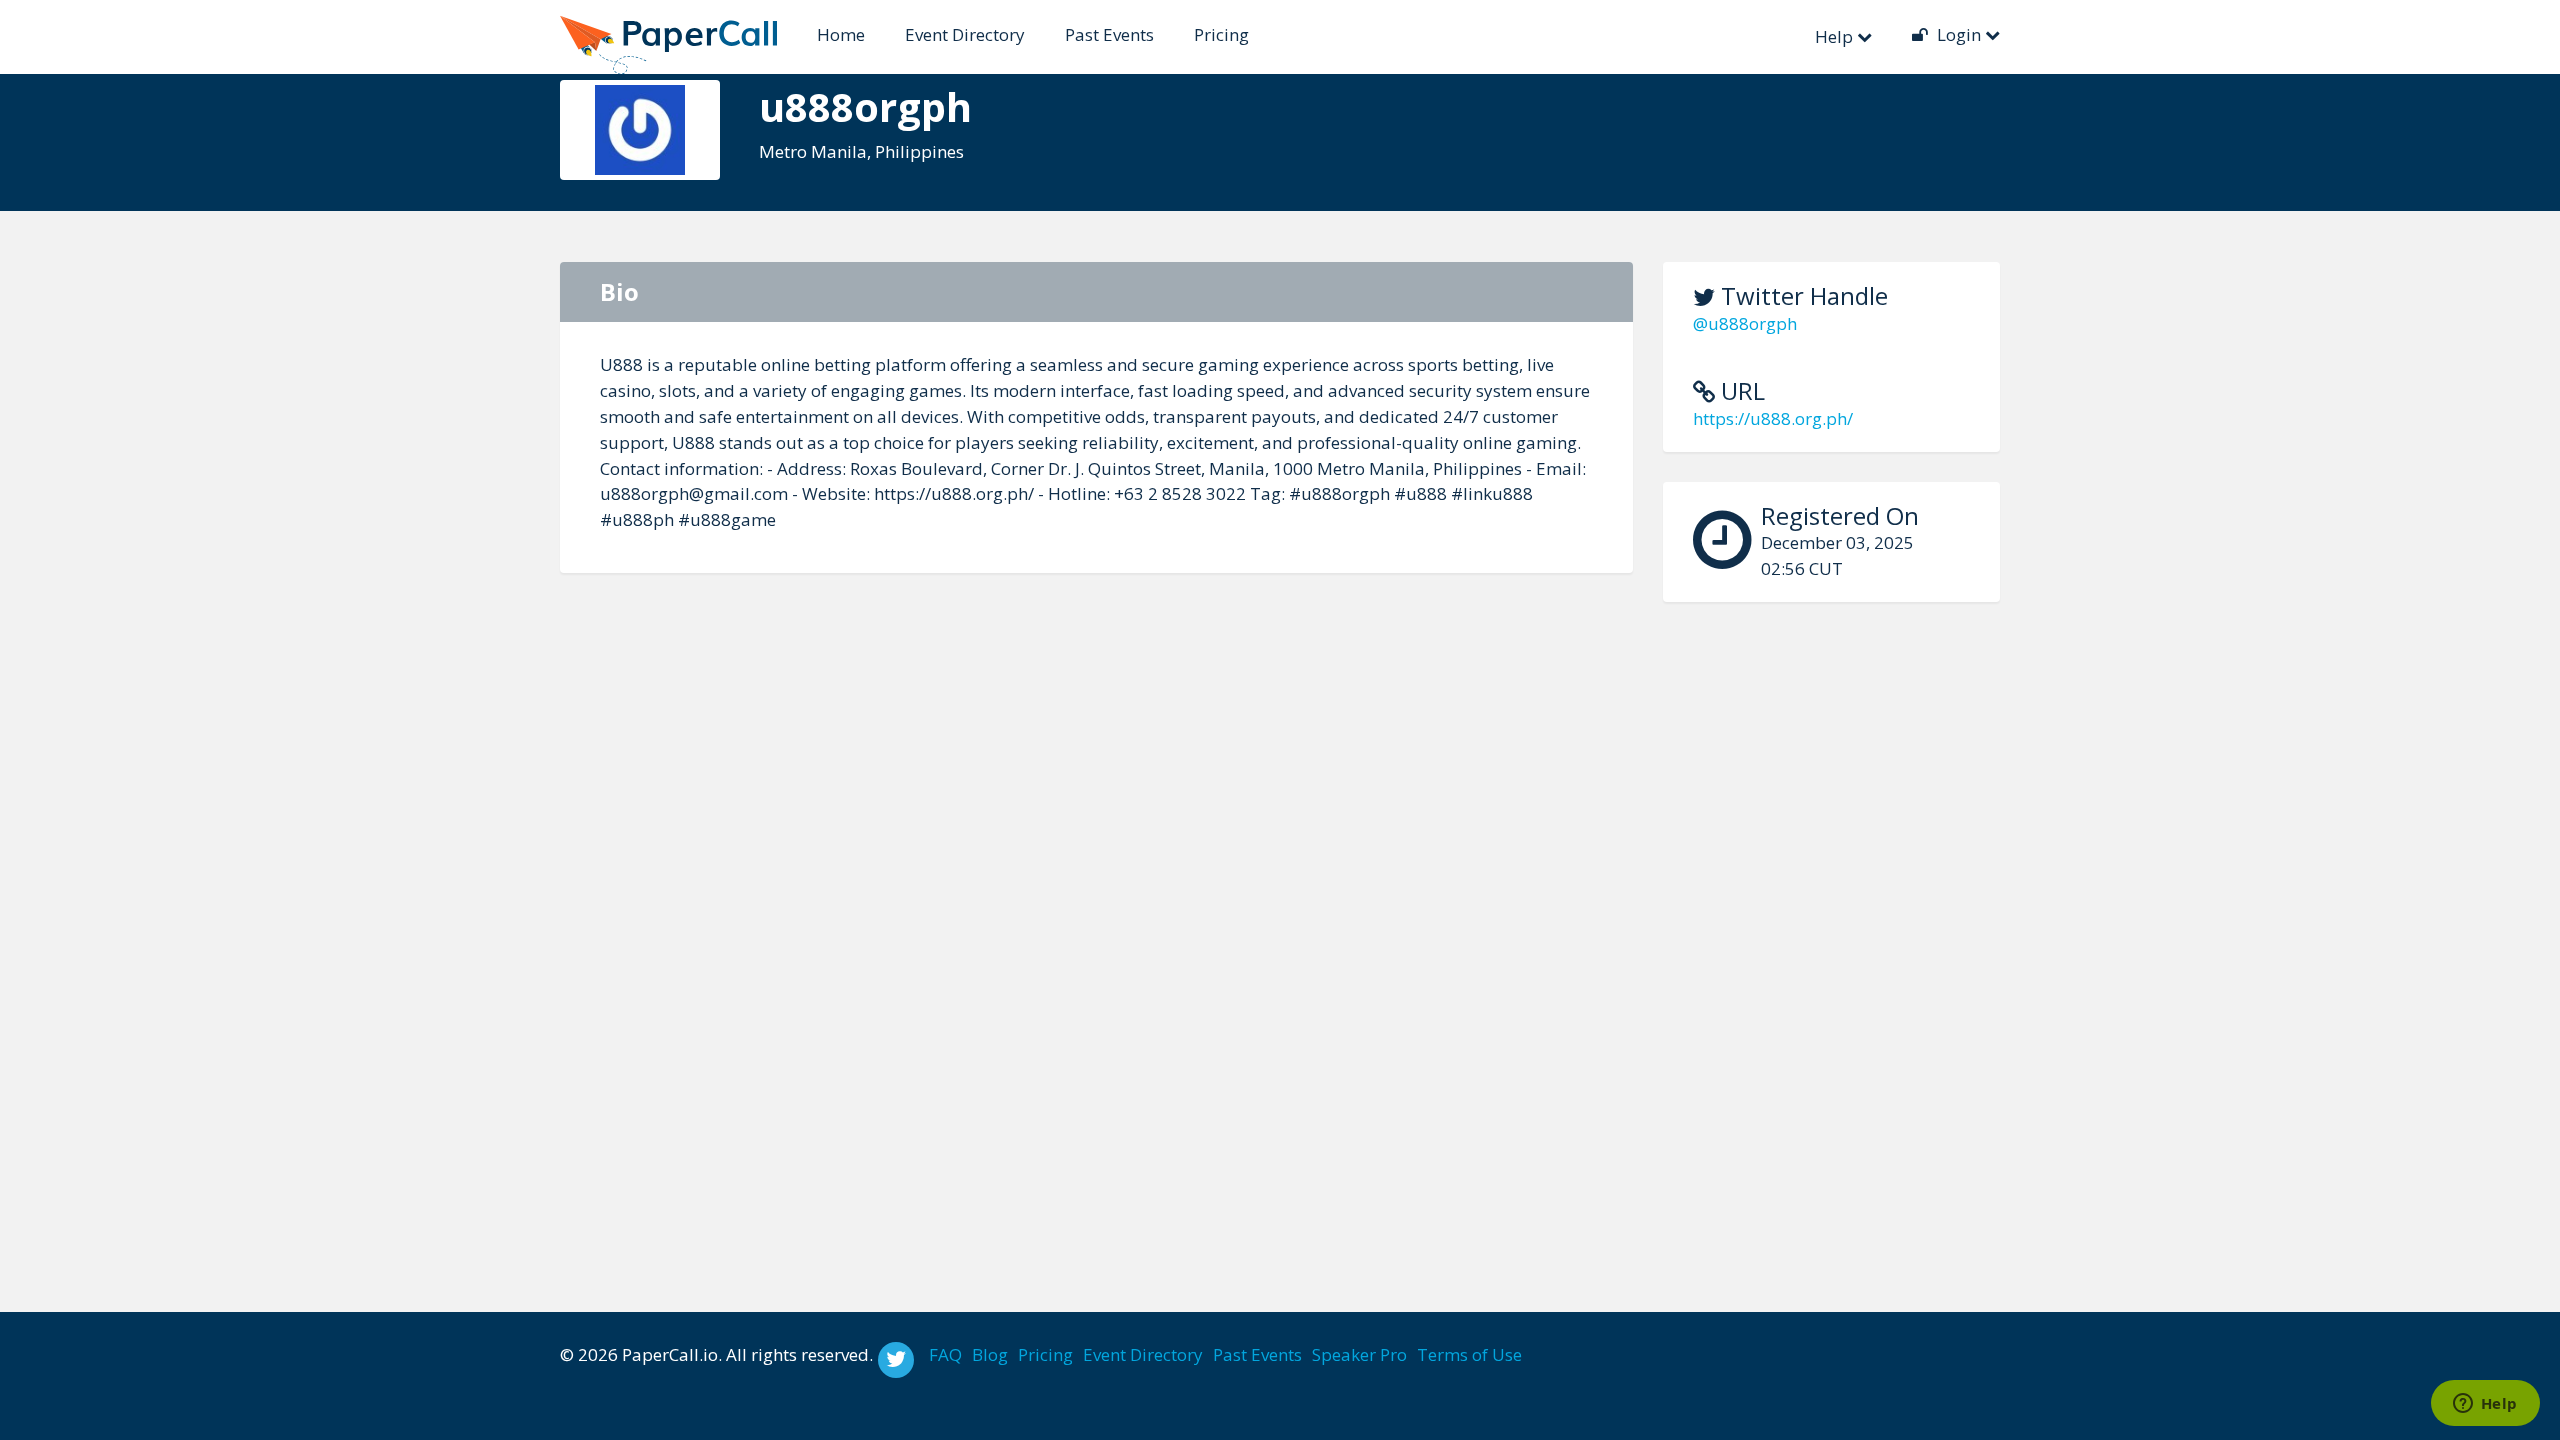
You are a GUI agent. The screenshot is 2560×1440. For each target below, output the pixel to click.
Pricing (1221, 34)
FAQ (945, 1354)
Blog (990, 1354)
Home (841, 34)
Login (1959, 34)
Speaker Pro (1359, 1354)
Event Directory (965, 34)
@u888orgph (1745, 323)
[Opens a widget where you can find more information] (2485, 1405)
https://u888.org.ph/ (1773, 418)
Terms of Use (1469, 1354)
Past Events (1109, 34)
